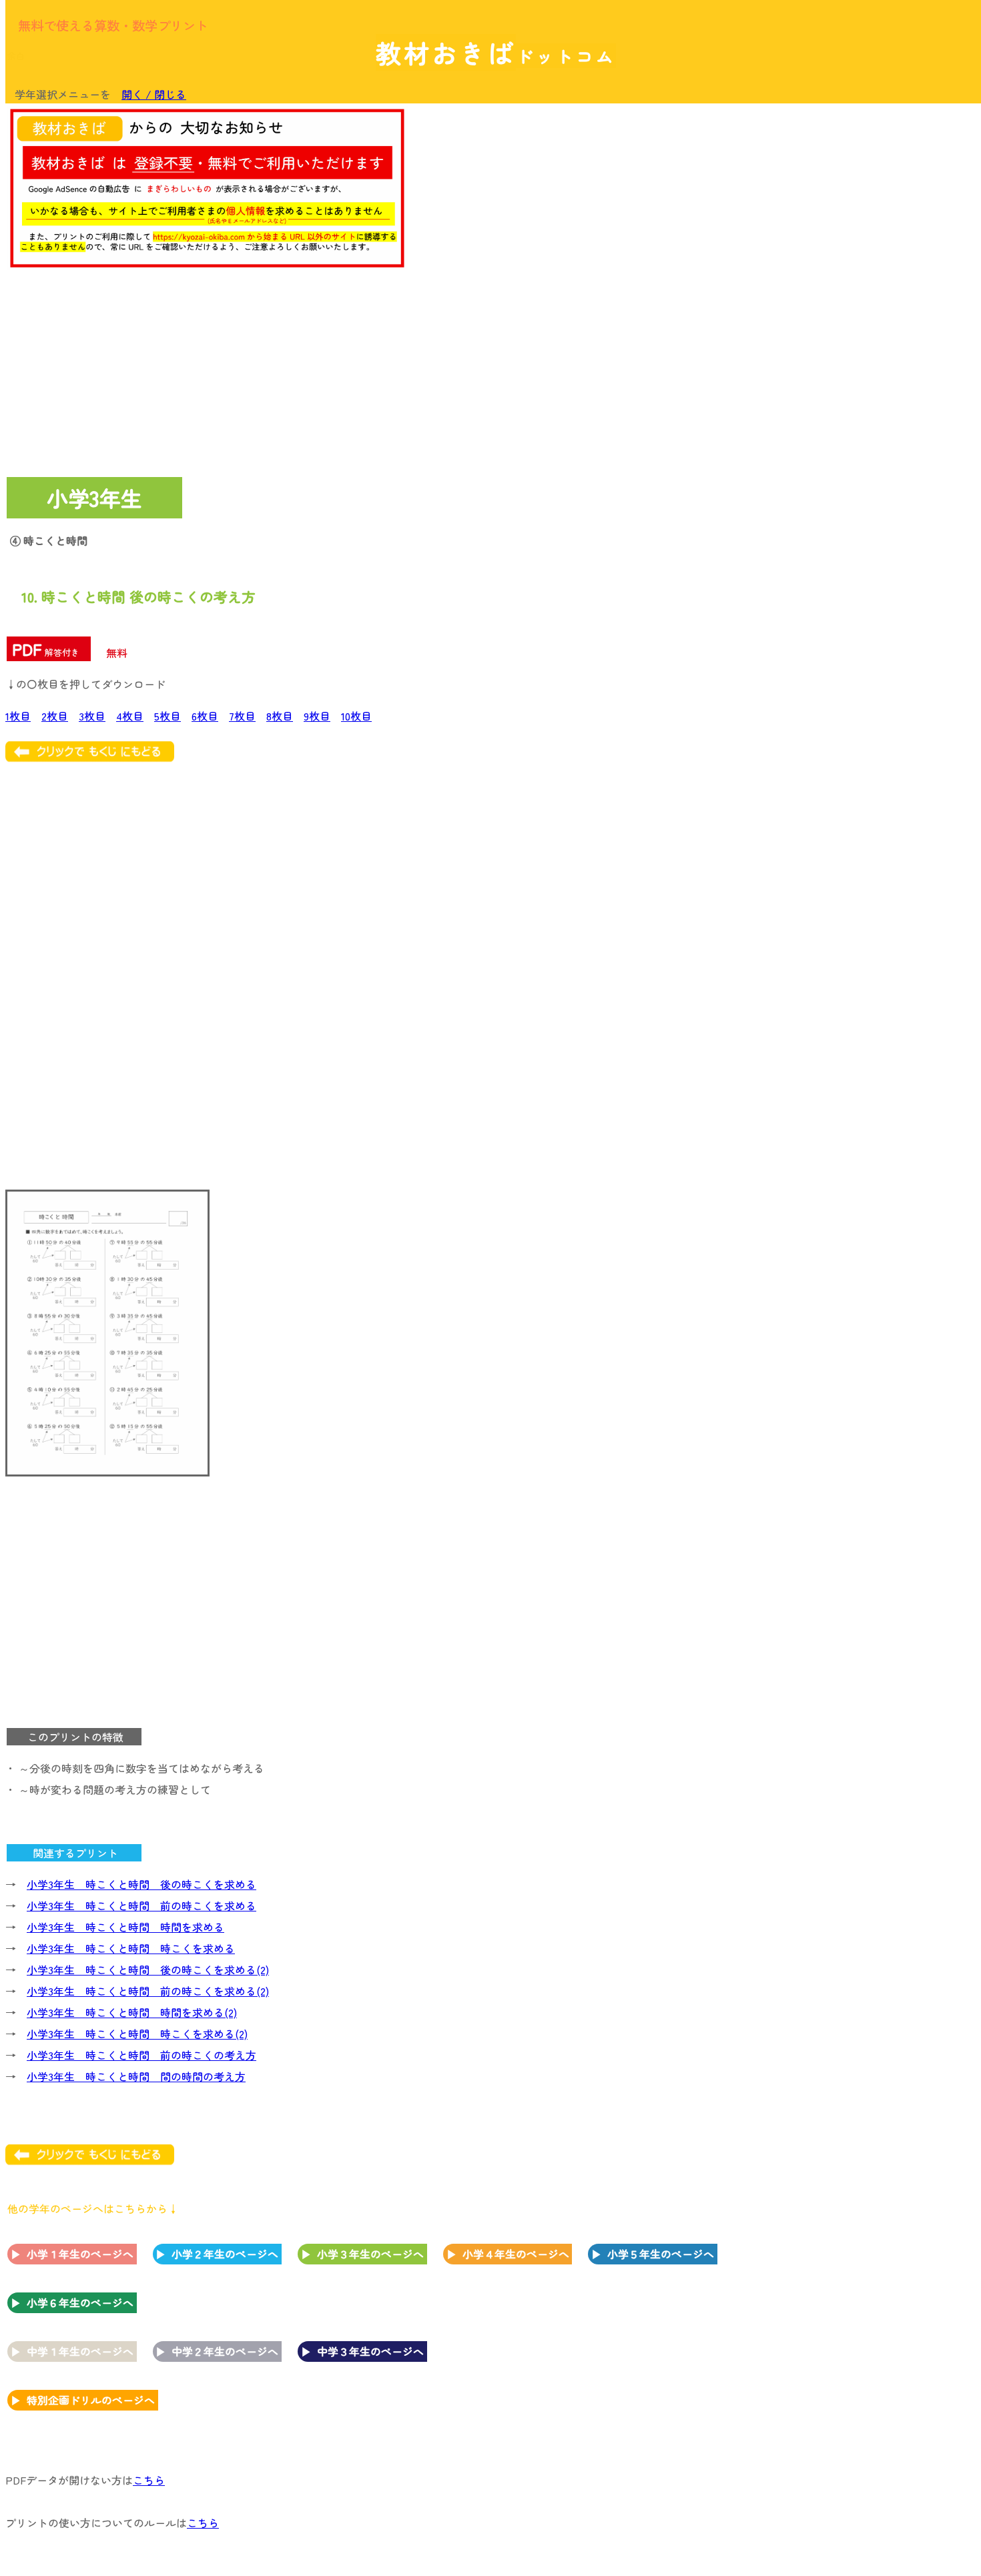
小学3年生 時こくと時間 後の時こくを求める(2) (148, 1970)
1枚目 (18, 716)
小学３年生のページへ (370, 2254)
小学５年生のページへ (661, 2254)
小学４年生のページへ (516, 2254)
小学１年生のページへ (80, 2254)
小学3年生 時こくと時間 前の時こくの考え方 (141, 2055)
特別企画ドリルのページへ (91, 2400)
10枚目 (356, 716)
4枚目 (130, 716)
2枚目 (55, 716)
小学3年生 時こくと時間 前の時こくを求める (141, 1905)
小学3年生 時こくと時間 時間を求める (125, 1927)
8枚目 (280, 716)
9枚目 (317, 716)
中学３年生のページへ (370, 2351)
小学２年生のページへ (225, 2254)
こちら (149, 2480)
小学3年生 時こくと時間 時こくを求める (131, 1948)
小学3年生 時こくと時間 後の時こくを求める (141, 1884)
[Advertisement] (868, 312)
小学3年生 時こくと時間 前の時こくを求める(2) (148, 1991)
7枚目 (242, 716)
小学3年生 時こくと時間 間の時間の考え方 (136, 2076)
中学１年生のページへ (80, 2351)
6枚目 (205, 716)
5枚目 (168, 716)
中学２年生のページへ (225, 2351)
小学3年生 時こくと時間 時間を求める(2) (132, 2012)
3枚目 (92, 716)
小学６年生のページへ (80, 2302)
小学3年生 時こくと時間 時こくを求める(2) (137, 2034)
